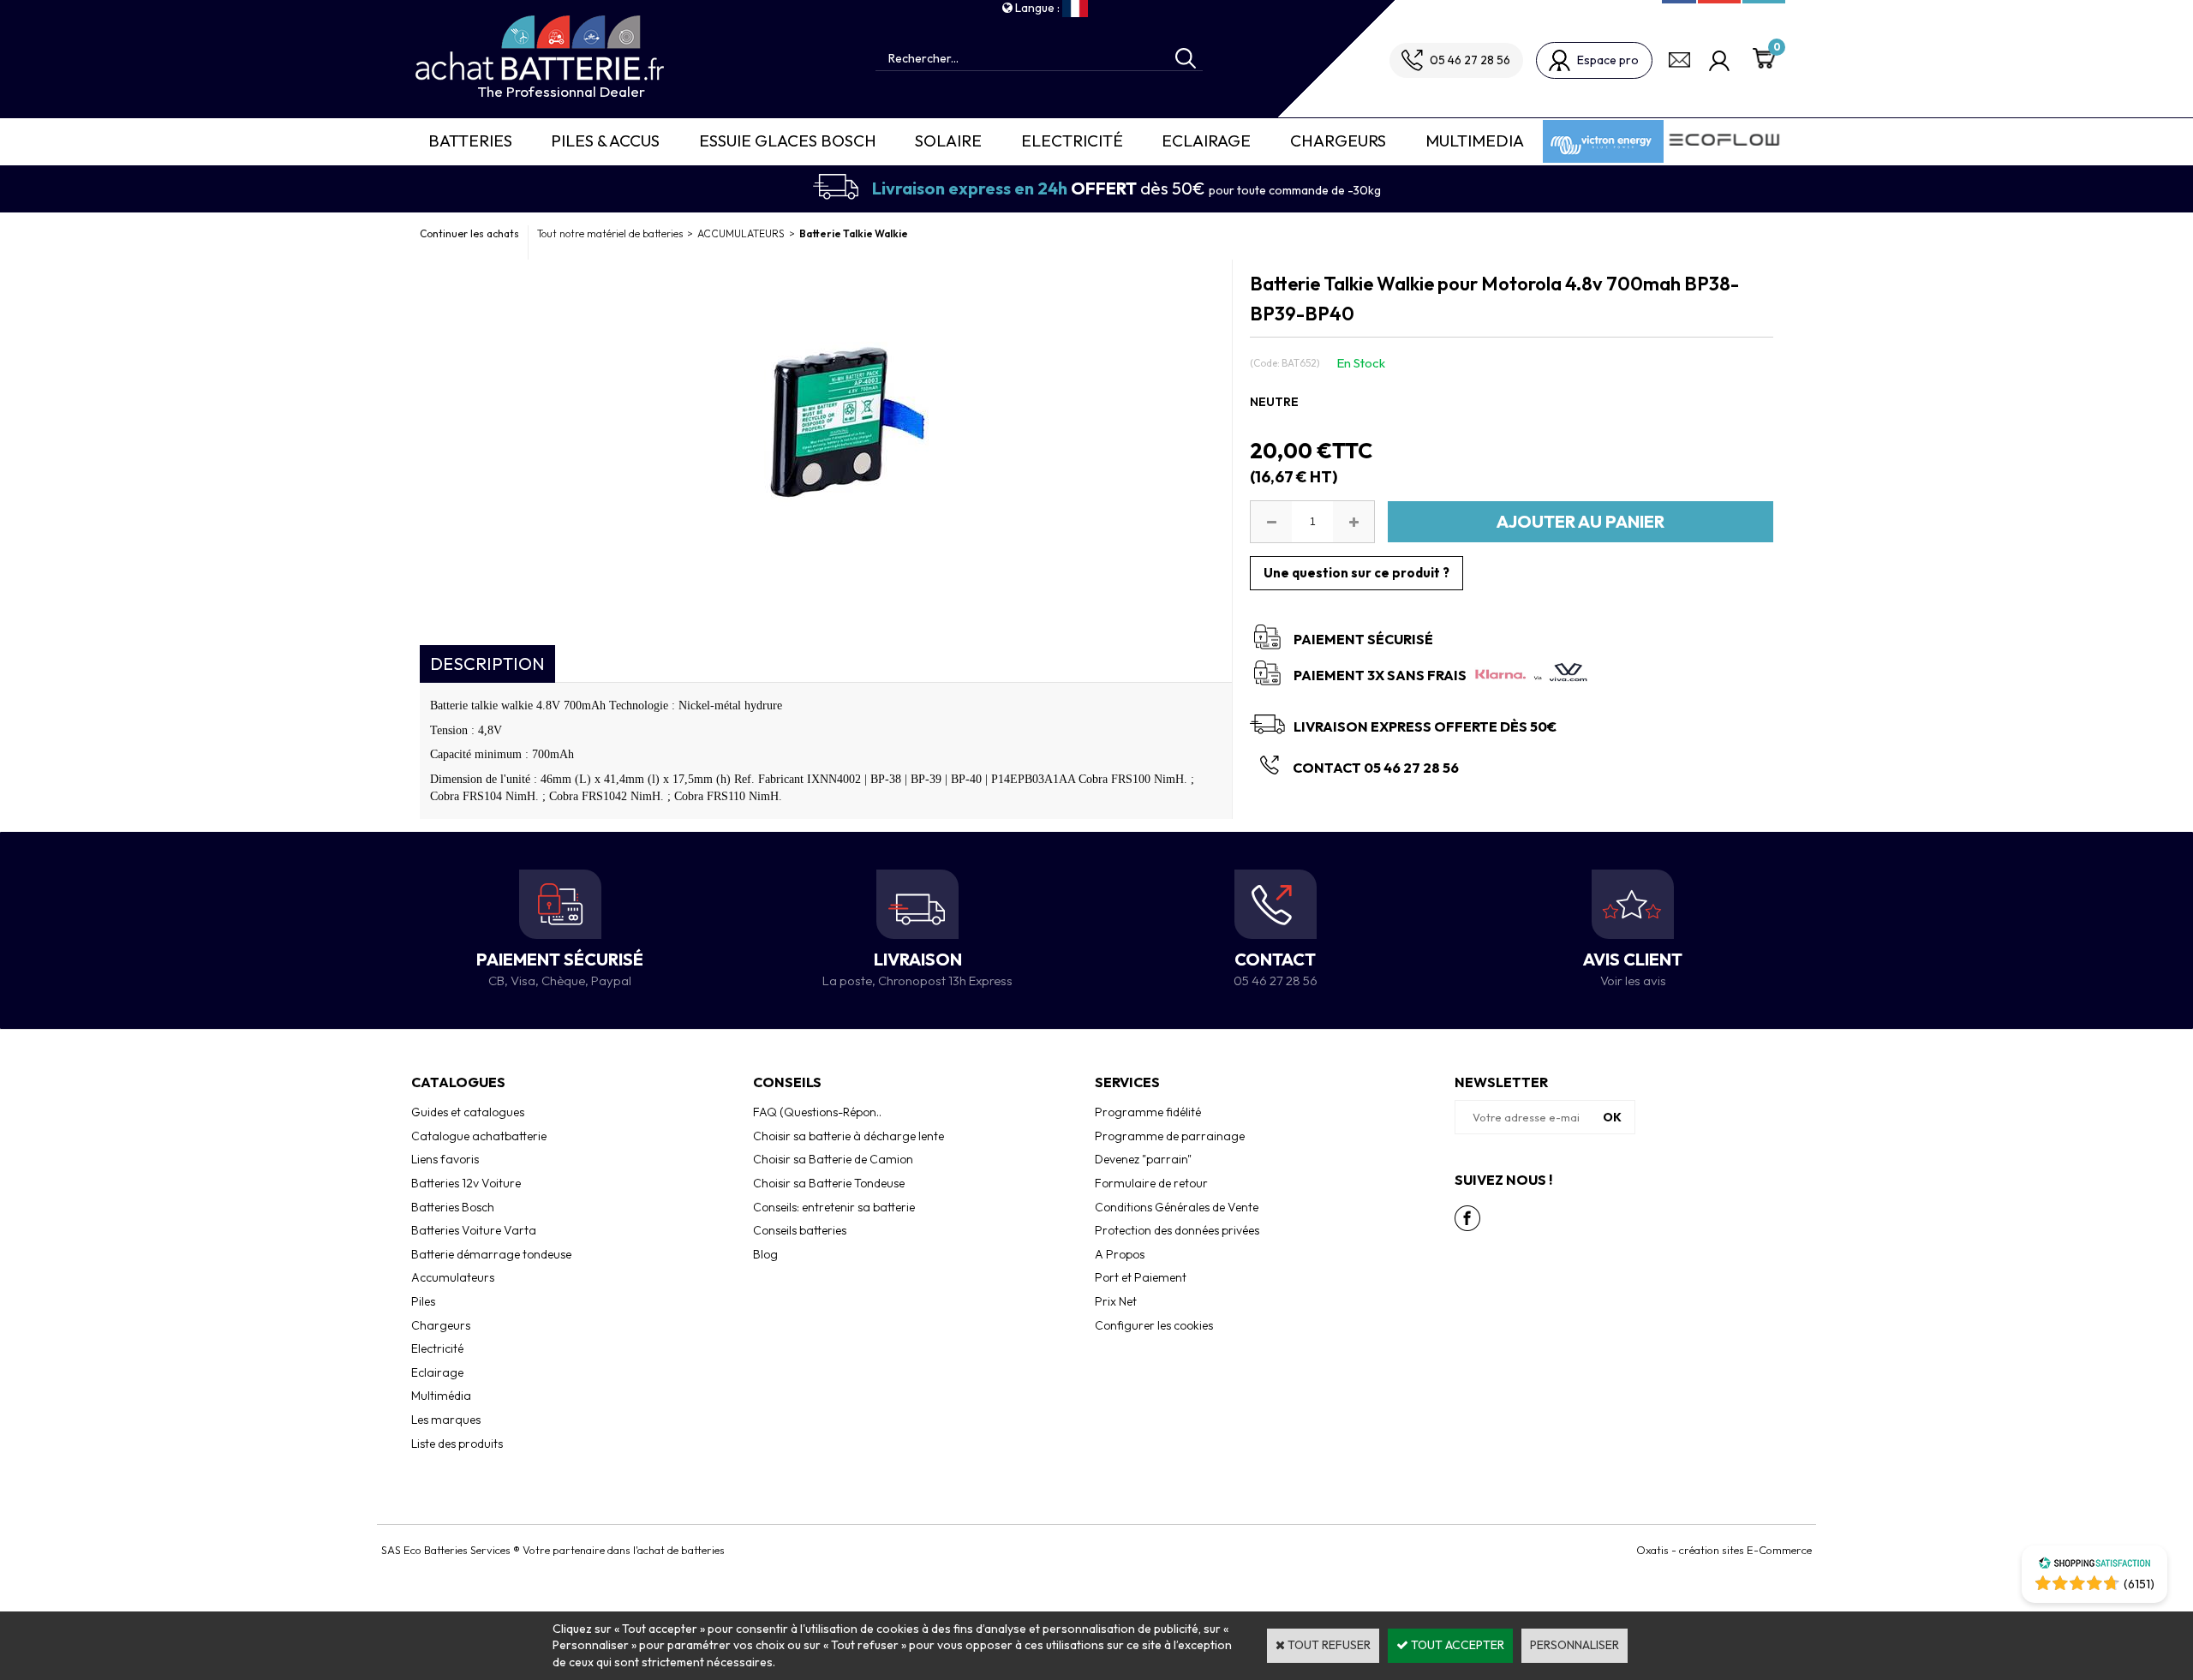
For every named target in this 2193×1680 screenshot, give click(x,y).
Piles (423, 1301)
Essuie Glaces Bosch (788, 140)
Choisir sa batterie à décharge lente (849, 1136)
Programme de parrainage (1170, 1136)
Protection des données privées (1177, 1230)
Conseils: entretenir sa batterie (834, 1207)
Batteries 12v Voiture (466, 1183)
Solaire (948, 140)
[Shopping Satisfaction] (2094, 1565)
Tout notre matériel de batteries (610, 233)
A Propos (1120, 1254)
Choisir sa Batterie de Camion (833, 1159)
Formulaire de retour (1151, 1183)
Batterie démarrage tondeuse (491, 1254)
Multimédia (441, 1396)
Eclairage (1206, 140)
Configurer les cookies (1154, 1325)
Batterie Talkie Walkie (854, 233)
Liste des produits (457, 1444)
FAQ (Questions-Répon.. (817, 1112)
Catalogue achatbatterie (479, 1136)
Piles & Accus (605, 140)
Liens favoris (445, 1159)
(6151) (2139, 1584)
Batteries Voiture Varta (474, 1230)
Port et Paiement (1141, 1277)
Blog (765, 1254)
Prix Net (1116, 1301)
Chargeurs (1338, 140)
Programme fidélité (1148, 1112)
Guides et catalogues (468, 1112)
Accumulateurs (453, 1277)
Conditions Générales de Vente (1177, 1207)
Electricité (1072, 140)
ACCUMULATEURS (741, 233)
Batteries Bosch (453, 1207)
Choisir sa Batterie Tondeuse (829, 1183)
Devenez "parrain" (1143, 1159)
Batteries (470, 140)
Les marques (446, 1420)
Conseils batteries (800, 1230)
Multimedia (1475, 140)
